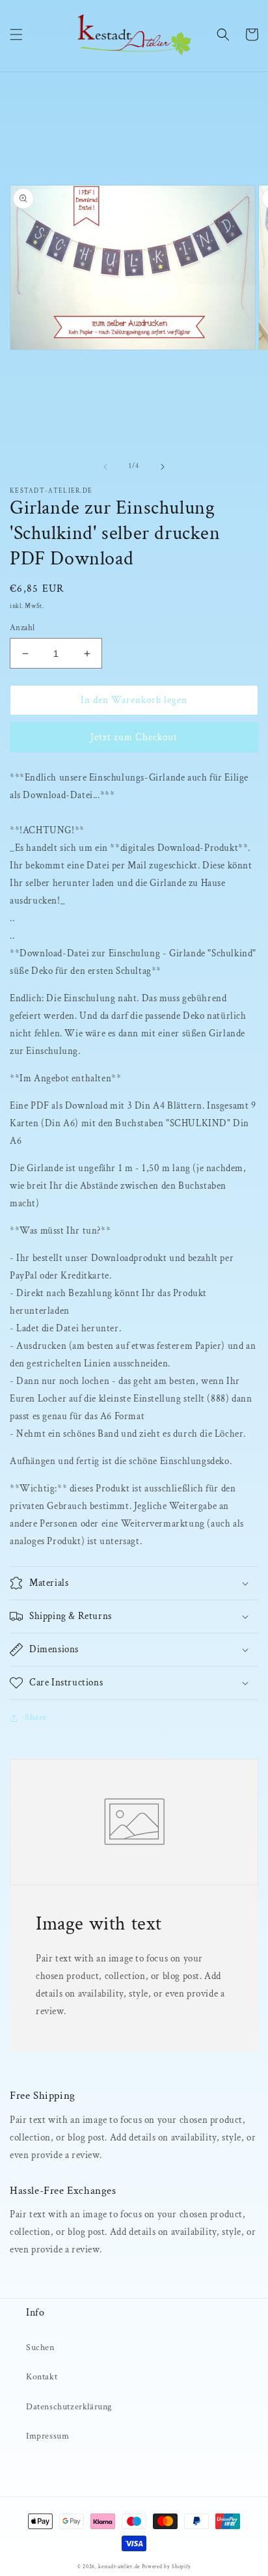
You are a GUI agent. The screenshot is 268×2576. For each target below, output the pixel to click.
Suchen (40, 2347)
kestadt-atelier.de (119, 2567)
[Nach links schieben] (105, 467)
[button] (16, 35)
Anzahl (22, 628)
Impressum (47, 2436)
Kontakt (42, 2377)
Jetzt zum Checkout (134, 737)
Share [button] (36, 1717)
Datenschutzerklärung (69, 2407)
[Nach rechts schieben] (163, 467)
